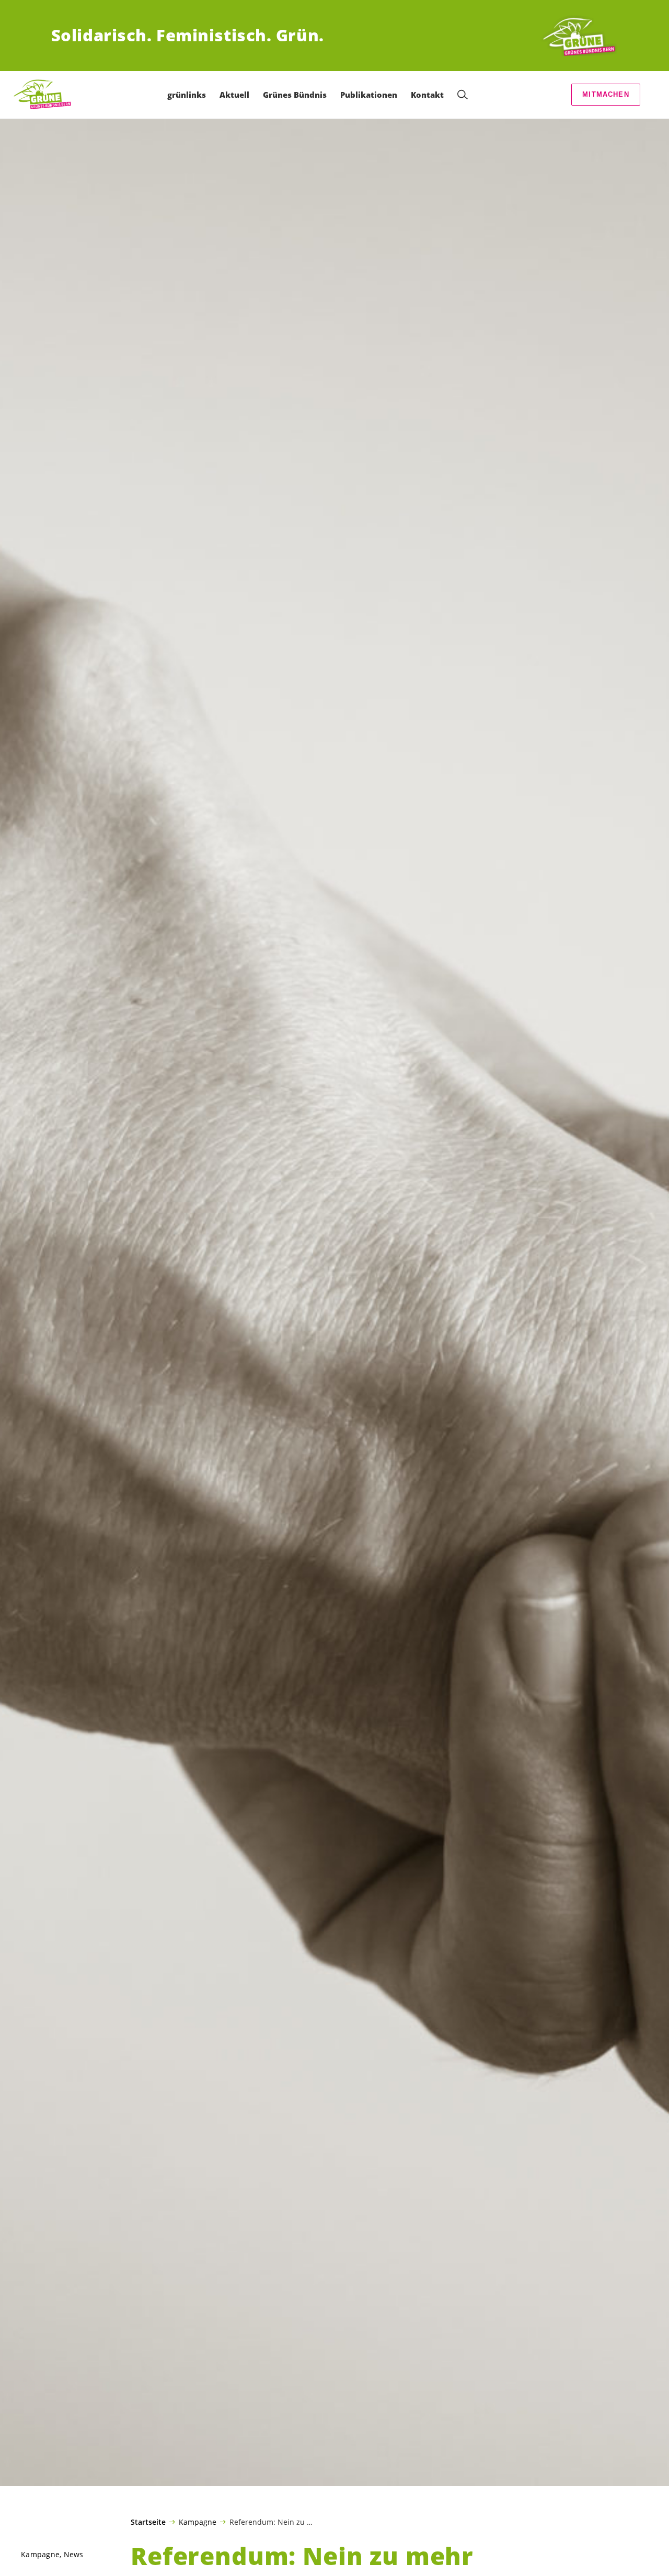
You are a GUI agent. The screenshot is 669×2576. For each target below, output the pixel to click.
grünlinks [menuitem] (187, 95)
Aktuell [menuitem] (234, 95)
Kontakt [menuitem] (427, 95)
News (74, 2554)
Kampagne (198, 2522)
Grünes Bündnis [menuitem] (295, 95)
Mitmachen (606, 94)
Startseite (148, 2522)
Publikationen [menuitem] (369, 95)
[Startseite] (579, 36)
